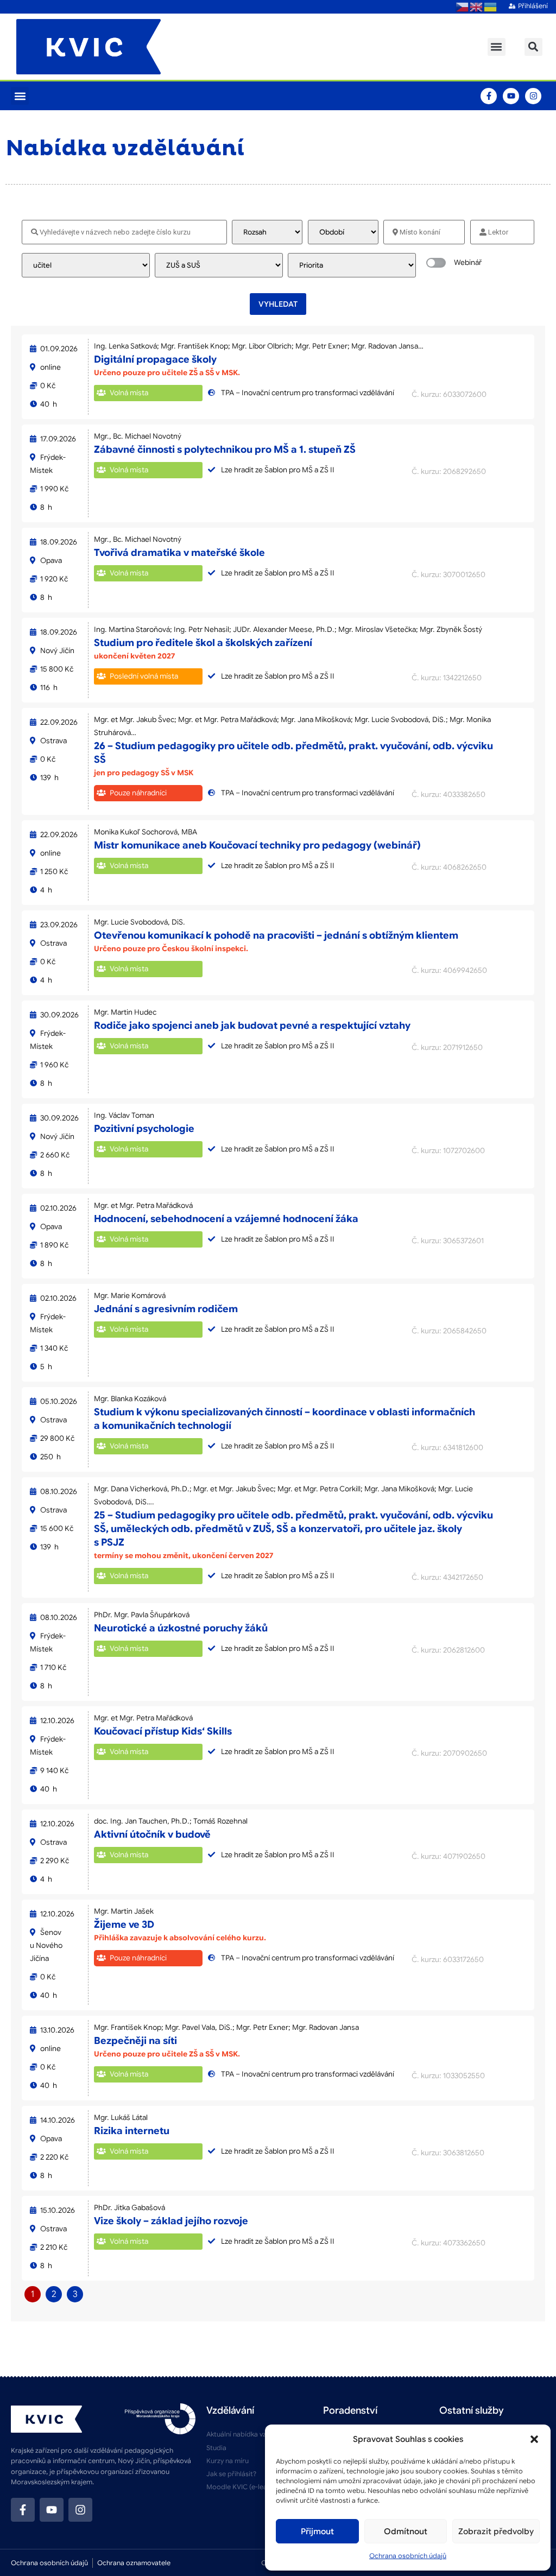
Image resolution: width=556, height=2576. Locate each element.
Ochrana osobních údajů (408, 2556)
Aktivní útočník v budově (152, 1834)
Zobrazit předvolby (496, 2531)
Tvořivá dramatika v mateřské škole (179, 553)
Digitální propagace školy (155, 359)
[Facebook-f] (489, 96)
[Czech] (463, 7)
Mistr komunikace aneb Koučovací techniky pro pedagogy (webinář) (257, 845)
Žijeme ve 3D (124, 1925)
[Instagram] (533, 96)
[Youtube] (511, 96)
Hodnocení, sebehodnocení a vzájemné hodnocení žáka (226, 1219)
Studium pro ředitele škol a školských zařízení (203, 643)
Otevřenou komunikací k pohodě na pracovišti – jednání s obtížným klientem (276, 935)
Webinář (468, 262)
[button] (534, 2439)
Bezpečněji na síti (135, 2041)
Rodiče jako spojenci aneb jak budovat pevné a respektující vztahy (252, 1026)
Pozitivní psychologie (144, 1129)
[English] (477, 7)
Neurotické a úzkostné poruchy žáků (181, 1628)
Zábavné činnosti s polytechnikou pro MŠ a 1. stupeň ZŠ (225, 450)
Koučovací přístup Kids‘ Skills (163, 1731)
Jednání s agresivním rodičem (166, 1309)
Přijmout (317, 2531)
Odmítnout (406, 2531)
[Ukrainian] (491, 7)
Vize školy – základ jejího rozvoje (171, 2221)
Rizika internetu (132, 2131)
